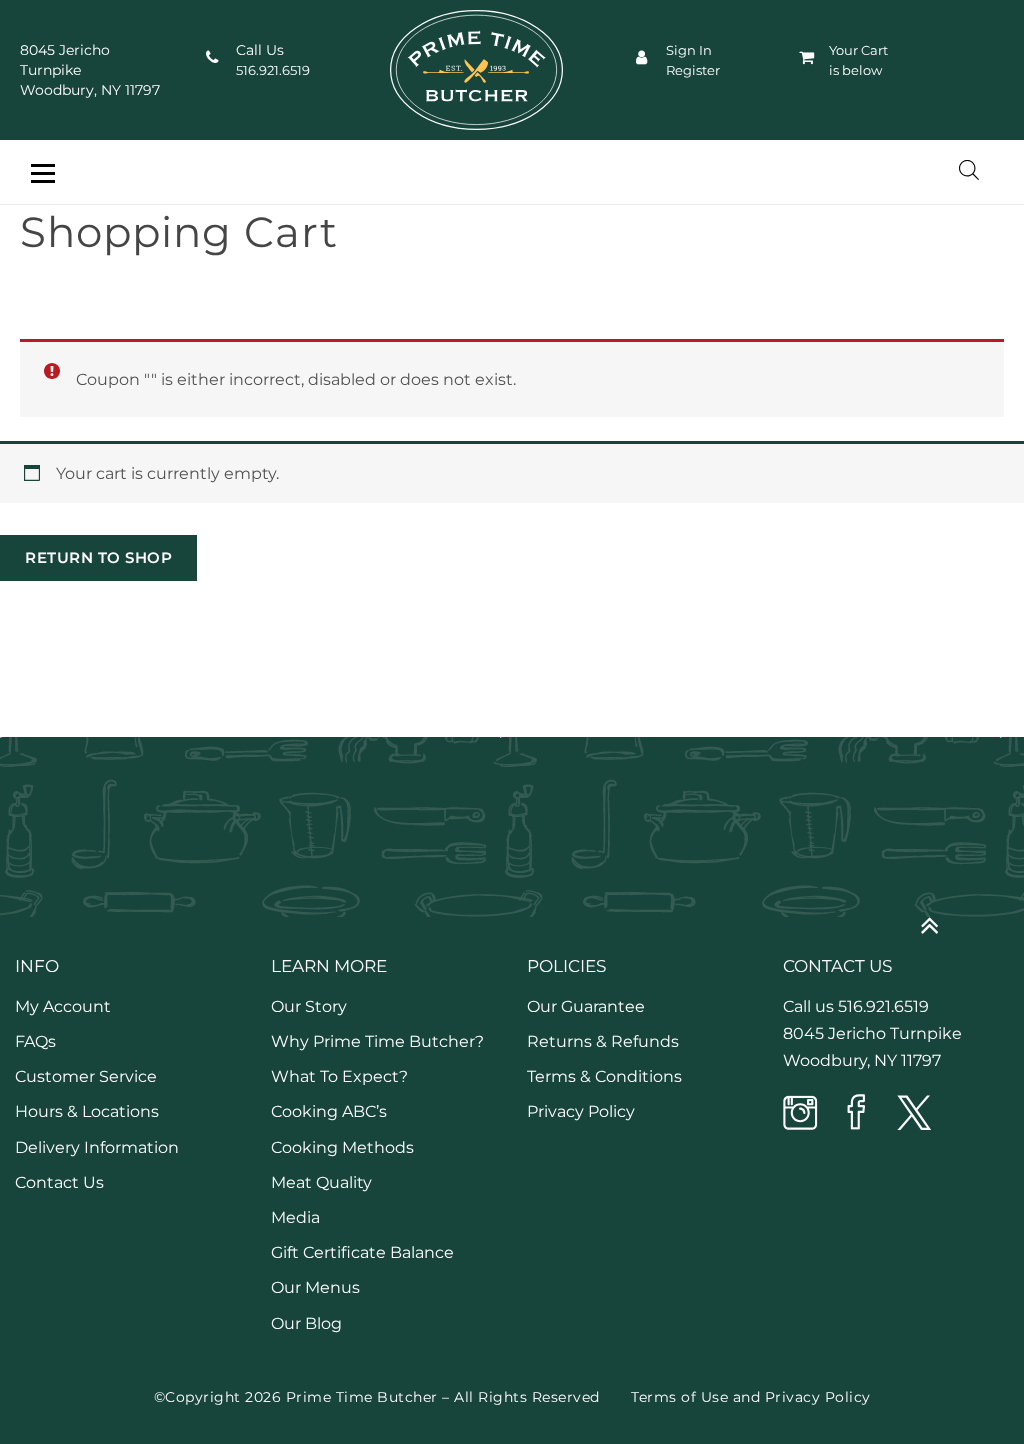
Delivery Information (97, 1147)
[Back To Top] (939, 917)
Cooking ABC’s (329, 1111)
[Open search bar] (969, 170)
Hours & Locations (87, 1111)
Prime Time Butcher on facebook (857, 1114)
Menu (42, 173)
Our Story (309, 1006)
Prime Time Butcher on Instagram (801, 1114)
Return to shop (98, 557)
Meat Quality (321, 1182)
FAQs (35, 1041)
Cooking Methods (342, 1147)
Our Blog (306, 1323)
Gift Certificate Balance (362, 1252)
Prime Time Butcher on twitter (913, 1114)
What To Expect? (339, 1076)
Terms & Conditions (604, 1076)
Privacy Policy (581, 1111)
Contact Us (59, 1182)
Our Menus (315, 1287)
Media (295, 1217)
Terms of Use (679, 1397)
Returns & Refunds (603, 1041)
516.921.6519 (273, 70)
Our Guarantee (586, 1006)
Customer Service (86, 1076)
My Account (63, 1006)
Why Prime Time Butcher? (377, 1041)
